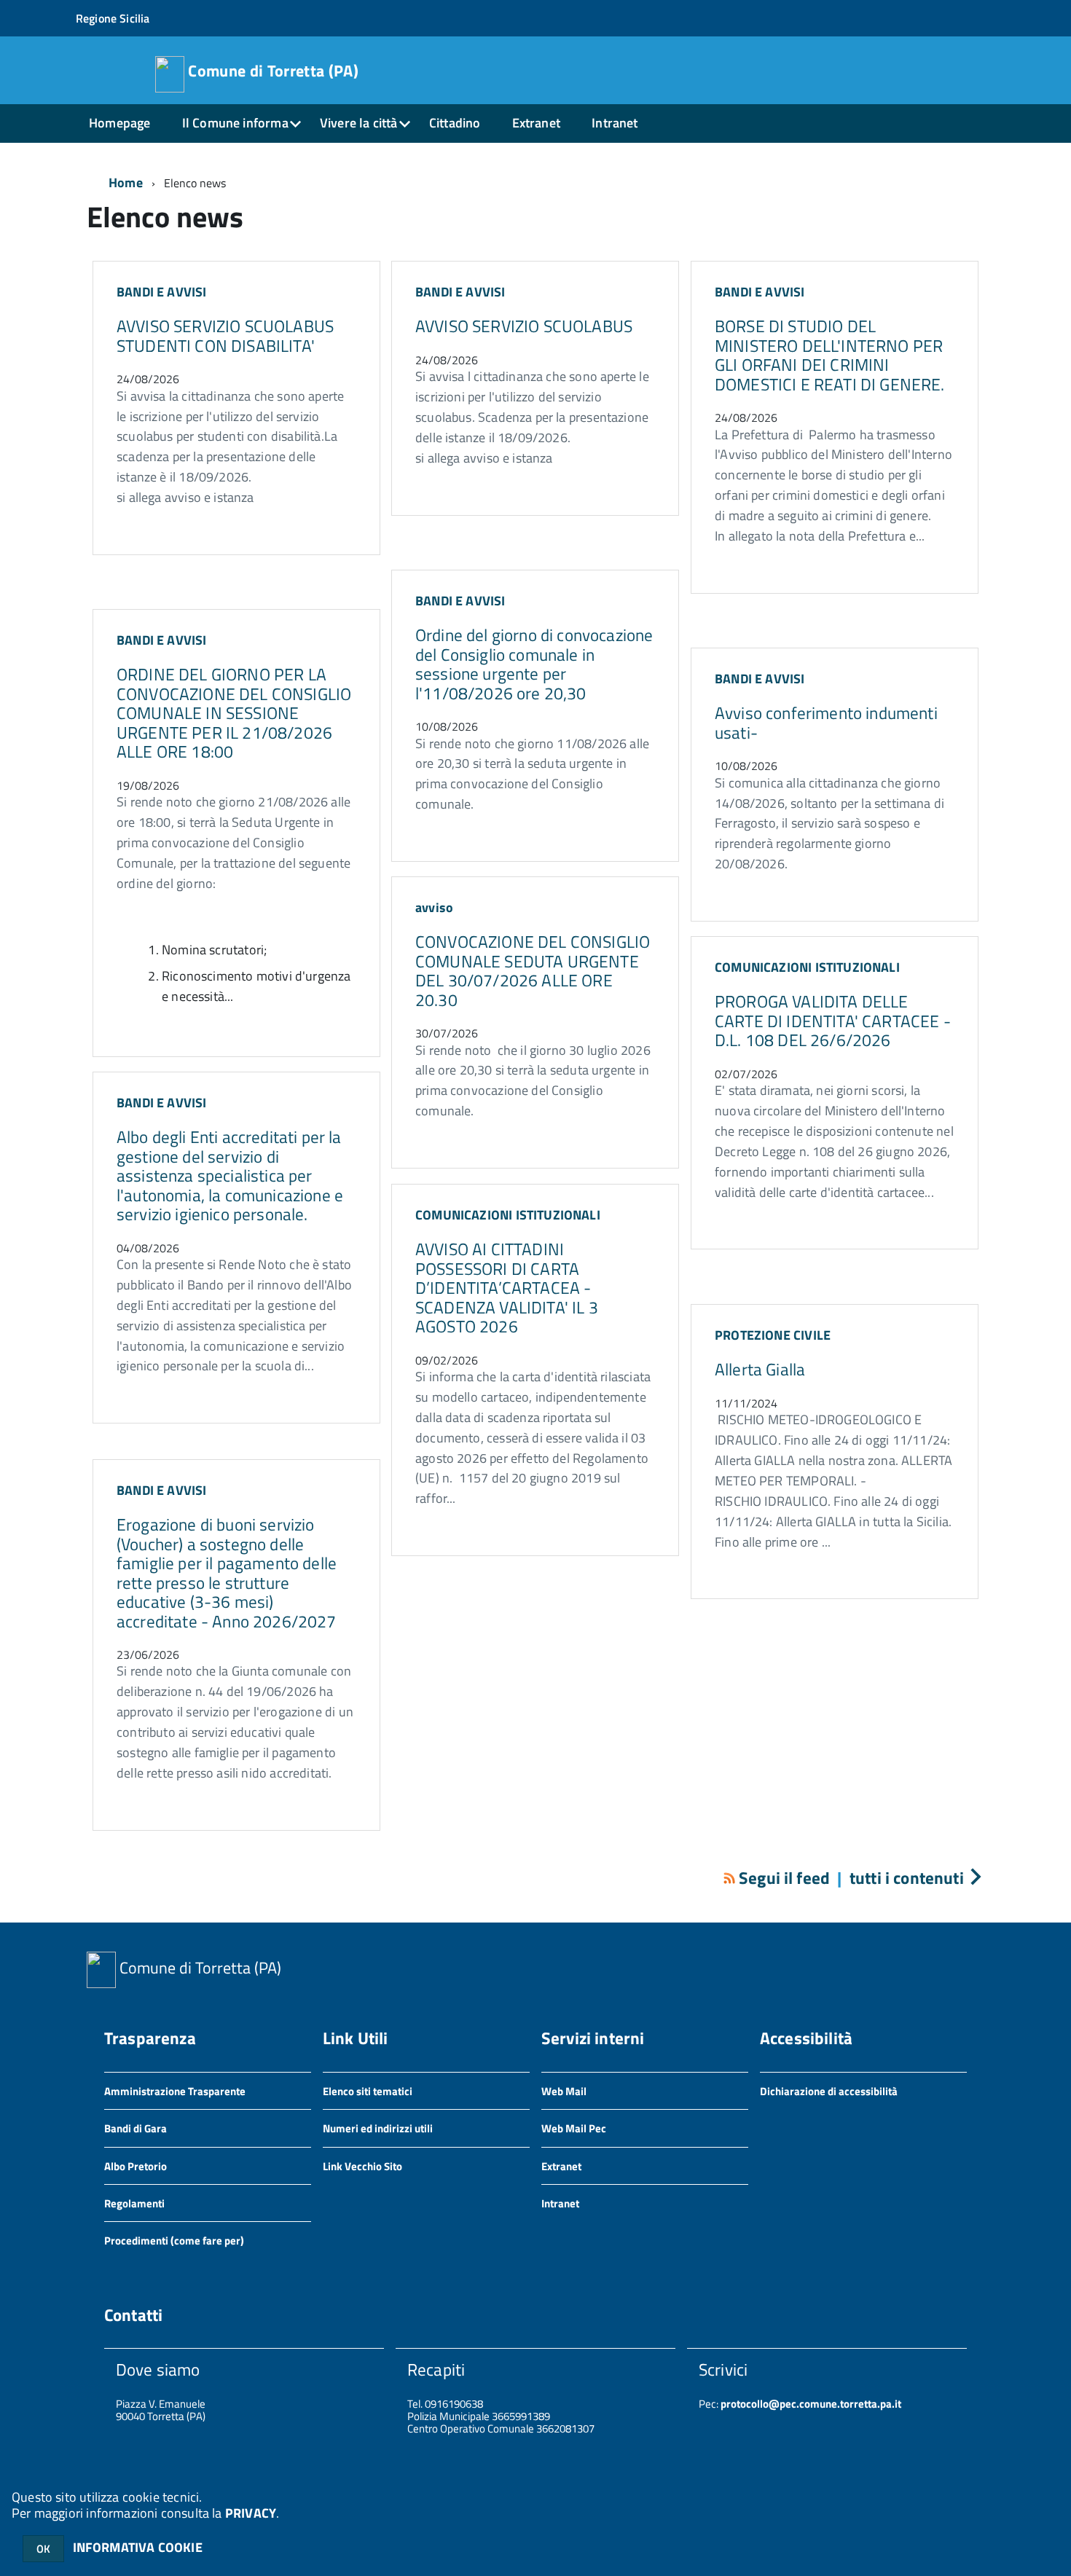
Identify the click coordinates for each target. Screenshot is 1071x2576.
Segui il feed (784, 1878)
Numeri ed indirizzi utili (378, 2128)
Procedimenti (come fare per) (174, 2241)
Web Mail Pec (574, 2128)
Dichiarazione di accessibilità (829, 2091)
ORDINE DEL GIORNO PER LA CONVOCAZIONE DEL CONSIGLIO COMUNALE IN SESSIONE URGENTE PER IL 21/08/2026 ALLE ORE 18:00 (234, 713)
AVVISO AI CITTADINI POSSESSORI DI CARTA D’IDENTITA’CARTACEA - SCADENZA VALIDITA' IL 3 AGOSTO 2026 (507, 1288)
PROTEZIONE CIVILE (773, 1335)
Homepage (119, 123)
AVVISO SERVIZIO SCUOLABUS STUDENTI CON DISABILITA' (225, 335)
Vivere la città (359, 123)
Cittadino (455, 123)
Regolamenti (134, 2203)
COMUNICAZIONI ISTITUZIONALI (807, 967)
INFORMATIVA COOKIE (138, 2547)
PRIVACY (251, 2513)
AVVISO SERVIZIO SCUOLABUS (524, 326)
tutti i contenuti (907, 1878)
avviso (434, 907)
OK (43, 2549)
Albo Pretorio (136, 2166)
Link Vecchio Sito (362, 2166)
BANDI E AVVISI (162, 292)
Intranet (615, 123)
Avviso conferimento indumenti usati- (826, 722)
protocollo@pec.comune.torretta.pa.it (810, 2404)
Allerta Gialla (760, 1369)
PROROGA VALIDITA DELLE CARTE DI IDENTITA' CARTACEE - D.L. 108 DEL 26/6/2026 (833, 1021)
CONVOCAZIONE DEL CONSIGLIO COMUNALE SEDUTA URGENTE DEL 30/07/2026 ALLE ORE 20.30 (533, 970)
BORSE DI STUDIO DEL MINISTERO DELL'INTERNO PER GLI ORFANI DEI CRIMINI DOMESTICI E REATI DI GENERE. (830, 355)
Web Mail (564, 2091)
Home (126, 182)
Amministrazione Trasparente (175, 2091)
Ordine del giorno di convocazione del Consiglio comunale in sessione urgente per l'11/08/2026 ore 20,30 (534, 664)
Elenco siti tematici (368, 2091)
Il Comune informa (235, 123)
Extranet (536, 123)
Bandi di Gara (136, 2128)
